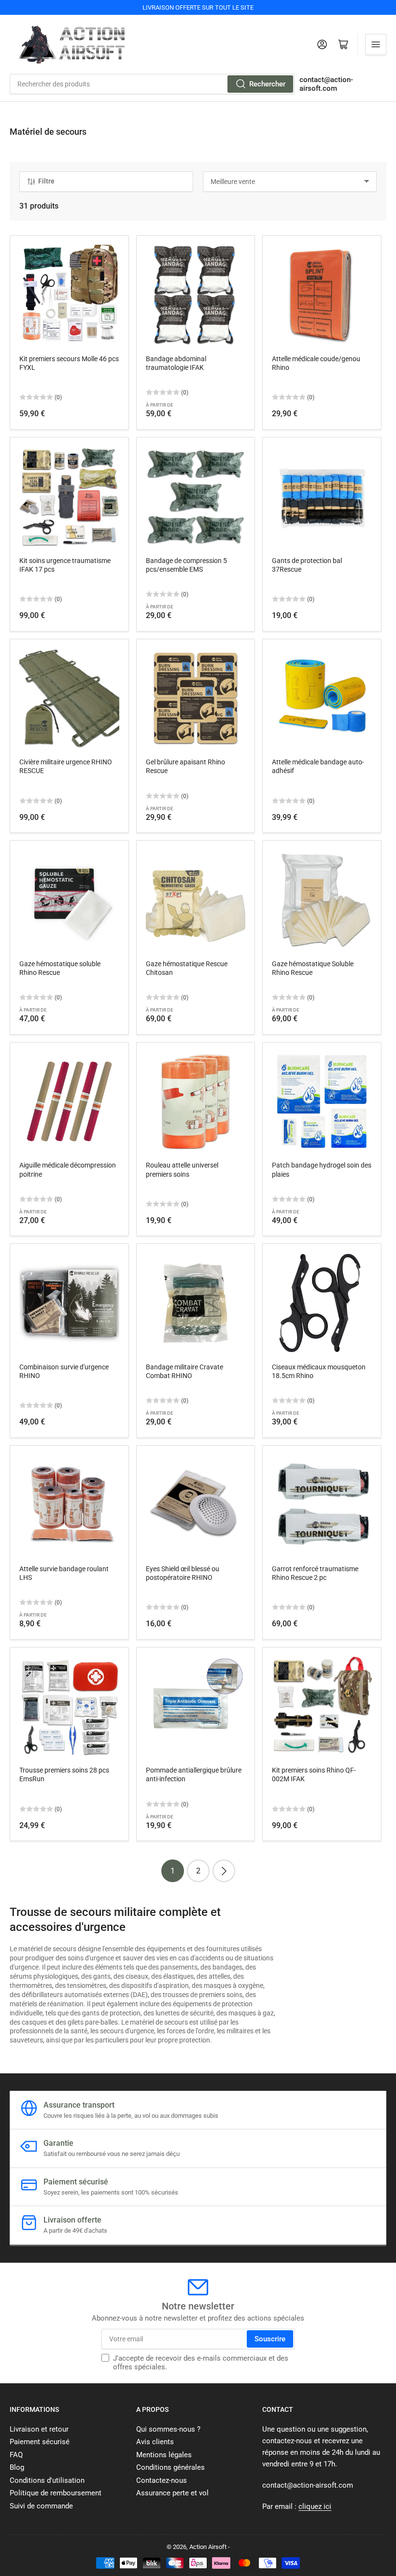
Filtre (46, 181)
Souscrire (270, 2339)
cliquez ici (315, 2506)
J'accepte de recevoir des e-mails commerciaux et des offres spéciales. (201, 2363)
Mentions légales (164, 2455)
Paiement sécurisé (40, 2442)
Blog (17, 2467)
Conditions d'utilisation (47, 2480)
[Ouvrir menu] (376, 44)
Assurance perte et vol (172, 2493)
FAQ (16, 2455)
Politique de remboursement (56, 2493)
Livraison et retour (39, 2429)
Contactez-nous (162, 2480)
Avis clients (155, 2442)
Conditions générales (170, 2467)
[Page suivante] (224, 1871)
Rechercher (267, 84)
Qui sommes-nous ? (168, 2429)
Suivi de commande (41, 2506)
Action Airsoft (208, 2547)
